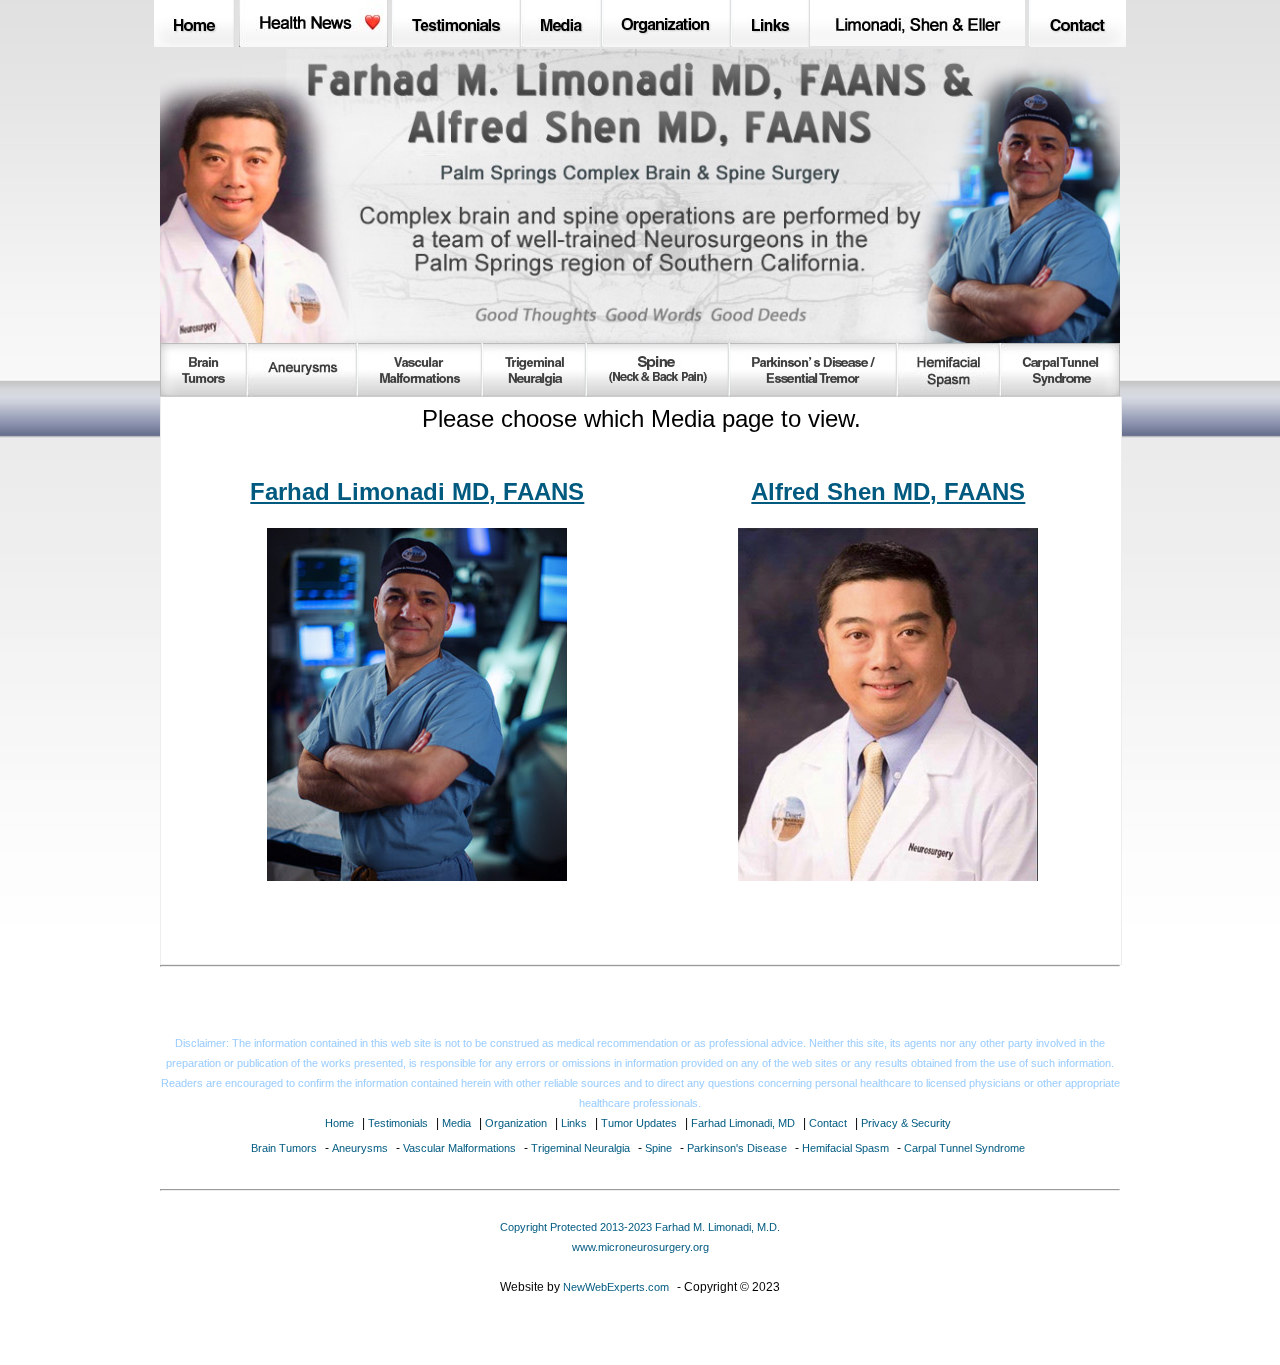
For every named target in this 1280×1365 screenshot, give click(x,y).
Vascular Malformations (459, 1148)
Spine (658, 1148)
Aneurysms (360, 1148)
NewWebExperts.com (616, 1287)
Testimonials (398, 1123)
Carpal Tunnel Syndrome (964, 1148)
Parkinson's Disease (737, 1148)
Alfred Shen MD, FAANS (888, 491)
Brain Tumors (284, 1148)
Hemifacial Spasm (845, 1148)
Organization (516, 1123)
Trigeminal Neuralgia (580, 1148)
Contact (828, 1123)
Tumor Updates (639, 1123)
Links (574, 1123)
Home (339, 1123)
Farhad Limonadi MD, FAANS (417, 491)
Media (456, 1123)
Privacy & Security (906, 1123)
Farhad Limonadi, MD (743, 1123)
